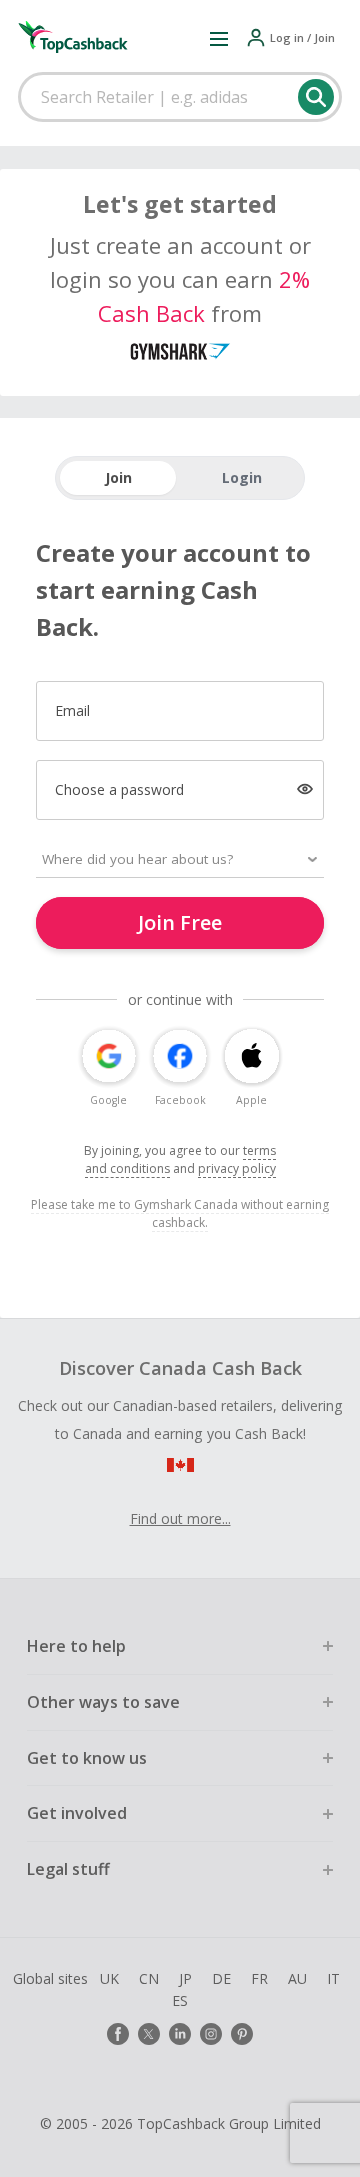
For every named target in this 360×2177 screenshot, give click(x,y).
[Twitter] (149, 2034)
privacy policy (237, 1168)
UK (109, 1978)
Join (118, 477)
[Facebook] (118, 2034)
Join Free (180, 922)
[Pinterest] (242, 2034)
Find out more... (180, 1518)
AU (297, 1978)
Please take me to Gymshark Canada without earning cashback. (180, 1214)
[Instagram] (211, 2034)
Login (242, 477)
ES (180, 2000)
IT (333, 1978)
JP (185, 1978)
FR (259, 1978)
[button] (219, 38)
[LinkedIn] (180, 2034)
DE (221, 1978)
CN (149, 1978)
